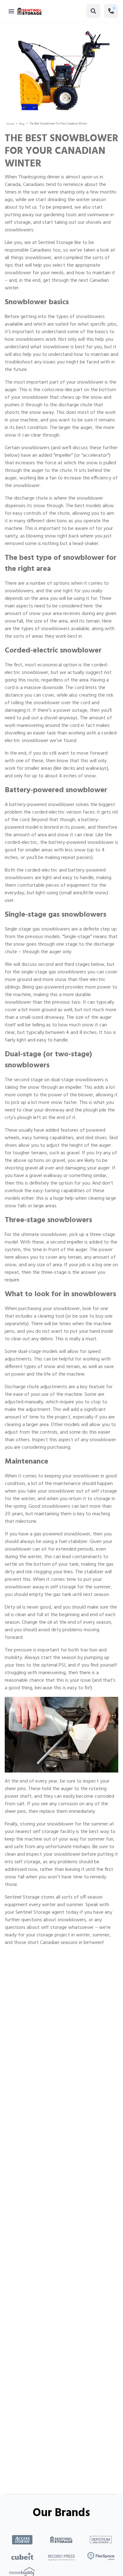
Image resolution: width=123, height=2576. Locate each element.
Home (10, 124)
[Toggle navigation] (11, 11)
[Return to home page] (30, 11)
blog (22, 124)
